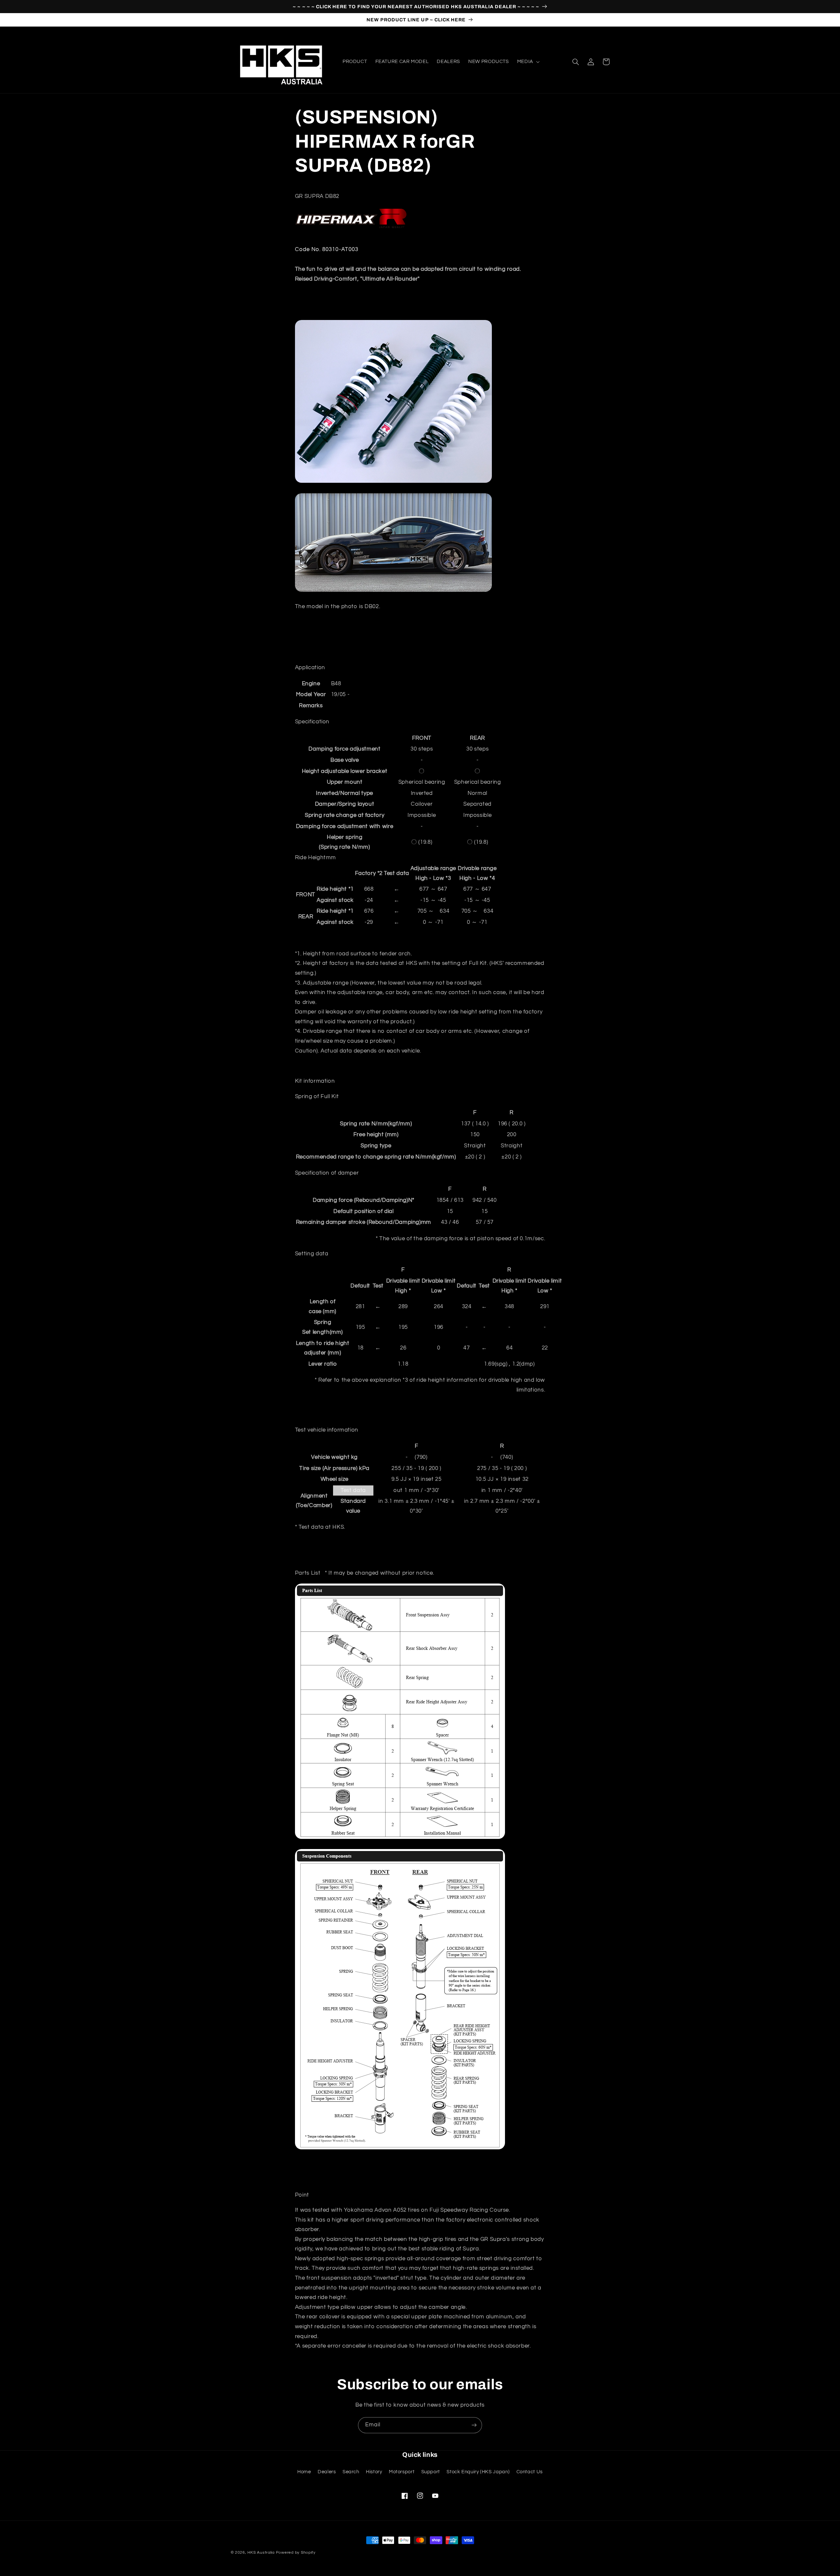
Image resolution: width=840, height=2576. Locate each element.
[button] (528, 62)
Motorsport (402, 2472)
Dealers (327, 2472)
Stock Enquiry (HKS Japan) (478, 2472)
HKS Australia (261, 2553)
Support (431, 2472)
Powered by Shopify (296, 2553)
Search (351, 2472)
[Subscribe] (474, 2425)
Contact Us (530, 2472)
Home (304, 2472)
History (374, 2472)
